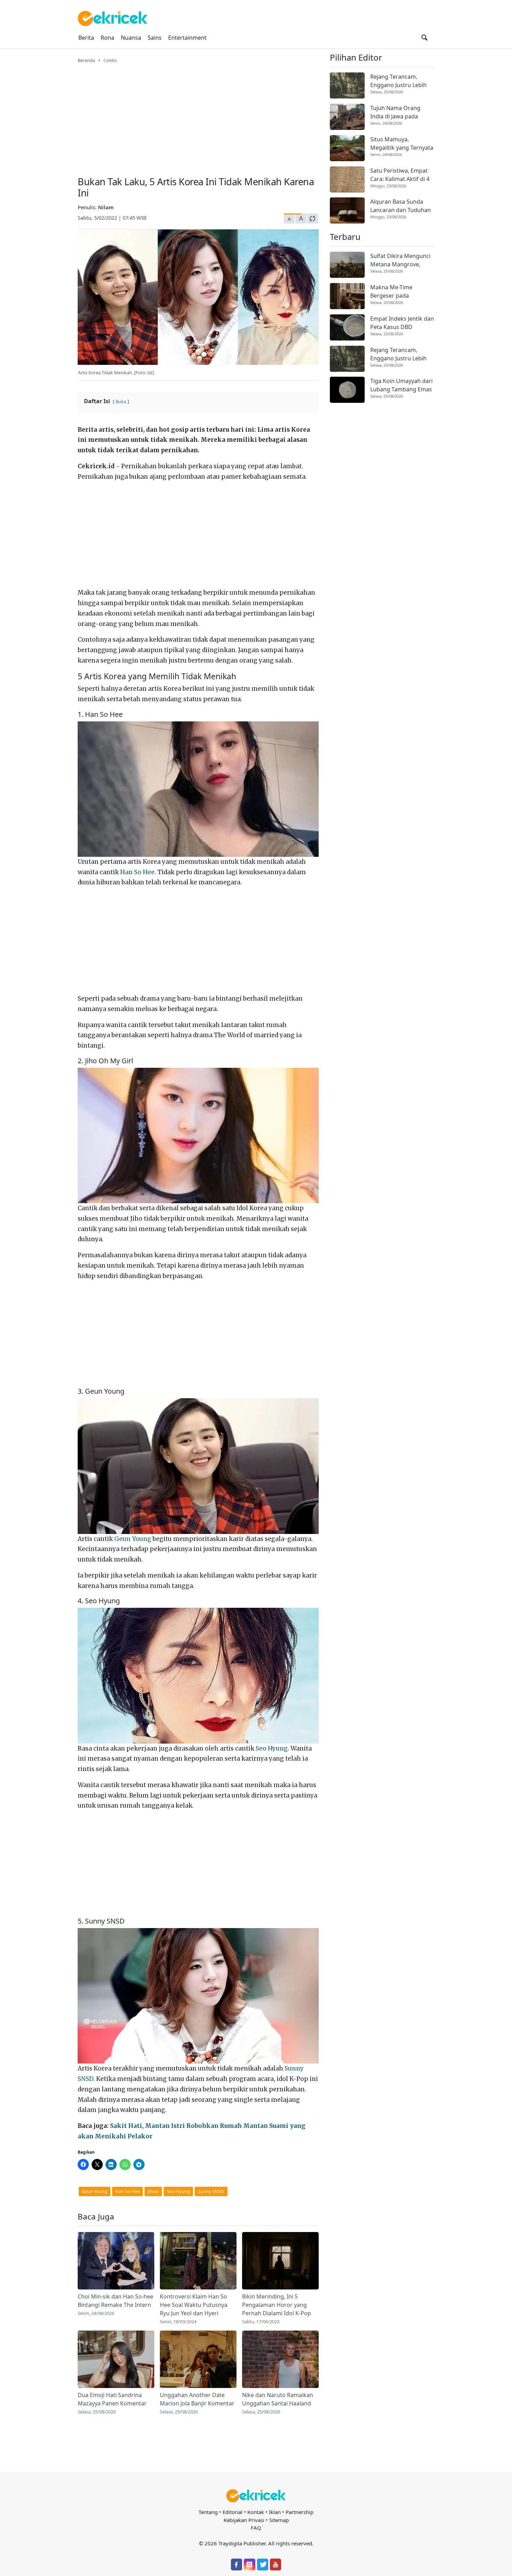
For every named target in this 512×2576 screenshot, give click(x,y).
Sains (155, 38)
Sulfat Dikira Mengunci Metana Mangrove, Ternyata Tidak (400, 260)
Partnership (300, 2512)
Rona (107, 38)
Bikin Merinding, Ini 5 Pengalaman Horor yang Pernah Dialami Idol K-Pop (277, 2305)
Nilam (106, 207)
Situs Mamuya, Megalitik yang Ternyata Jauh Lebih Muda (402, 144)
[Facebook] (236, 2565)
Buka (121, 401)
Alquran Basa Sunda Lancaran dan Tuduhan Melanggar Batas (401, 206)
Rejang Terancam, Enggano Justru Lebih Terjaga (398, 81)
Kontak (256, 2512)
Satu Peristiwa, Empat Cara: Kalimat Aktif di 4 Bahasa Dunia (400, 175)
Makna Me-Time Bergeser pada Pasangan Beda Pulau (399, 292)
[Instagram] (249, 2565)
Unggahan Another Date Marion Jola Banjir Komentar (197, 2399)
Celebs (110, 60)
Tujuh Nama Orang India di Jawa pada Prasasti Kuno (395, 112)
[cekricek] (256, 2496)
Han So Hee (137, 872)
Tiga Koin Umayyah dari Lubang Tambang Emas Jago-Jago (401, 385)
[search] (424, 38)
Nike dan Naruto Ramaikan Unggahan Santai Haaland (278, 2399)
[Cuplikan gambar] (116, 2261)
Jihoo (153, 2191)
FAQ (256, 2528)
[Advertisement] (198, 116)
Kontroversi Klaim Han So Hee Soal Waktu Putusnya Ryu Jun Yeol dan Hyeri (194, 2305)
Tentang (208, 2512)
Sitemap (279, 2520)
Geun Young (133, 1539)
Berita (86, 38)
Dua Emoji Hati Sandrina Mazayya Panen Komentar (112, 2399)
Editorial (232, 2512)
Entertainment (187, 38)
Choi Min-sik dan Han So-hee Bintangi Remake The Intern (115, 2301)
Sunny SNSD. (211, 2191)
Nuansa (131, 38)
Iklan (275, 2512)
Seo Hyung (272, 1748)
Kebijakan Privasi (244, 2520)
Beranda (86, 60)
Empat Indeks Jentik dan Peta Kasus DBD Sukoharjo (402, 323)
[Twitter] (263, 2565)
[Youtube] (276, 2565)
